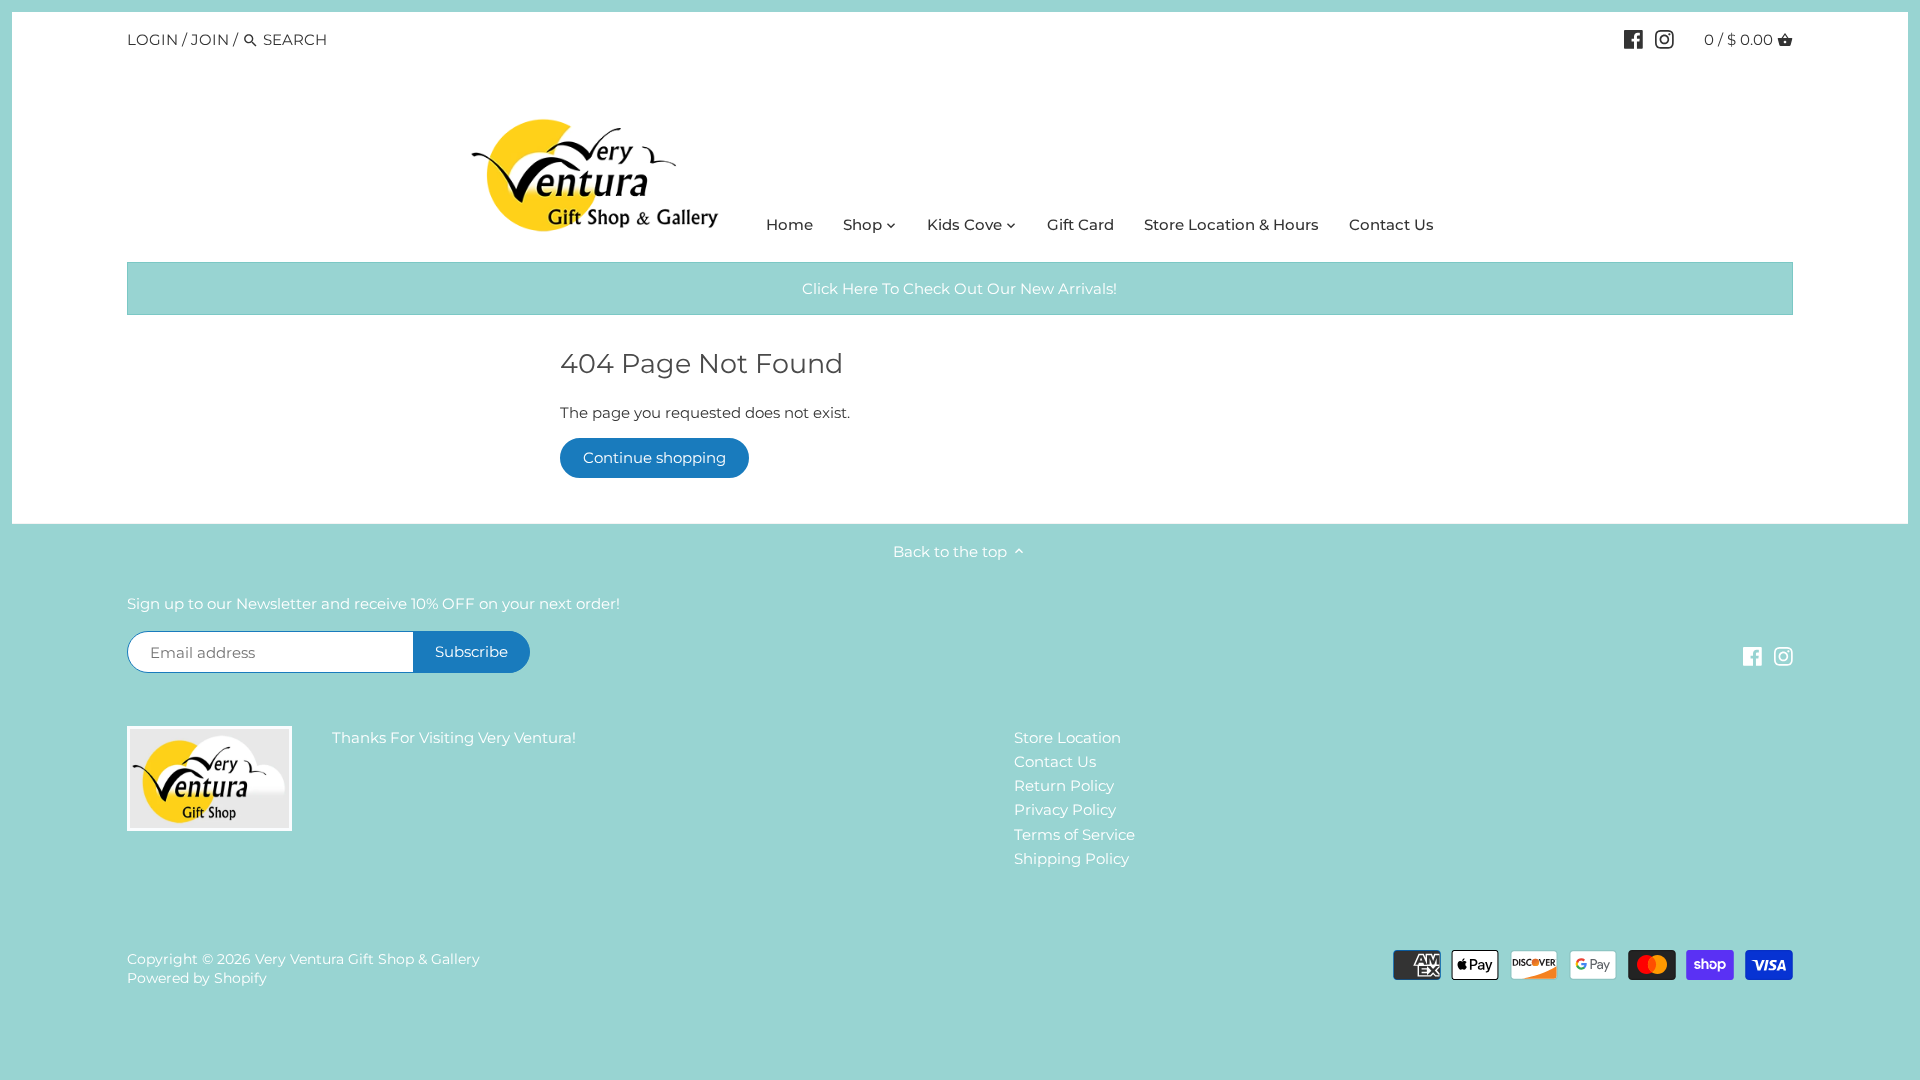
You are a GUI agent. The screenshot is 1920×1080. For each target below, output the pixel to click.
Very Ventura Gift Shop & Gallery (367, 959)
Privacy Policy (1065, 809)
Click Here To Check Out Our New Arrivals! (959, 288)
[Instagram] (1664, 39)
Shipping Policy (1071, 858)
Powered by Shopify (197, 978)
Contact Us (1055, 761)
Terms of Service (1074, 834)
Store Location (1067, 737)
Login (152, 39)
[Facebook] (1633, 39)
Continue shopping (654, 457)
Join (210, 39)
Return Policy (1064, 785)
